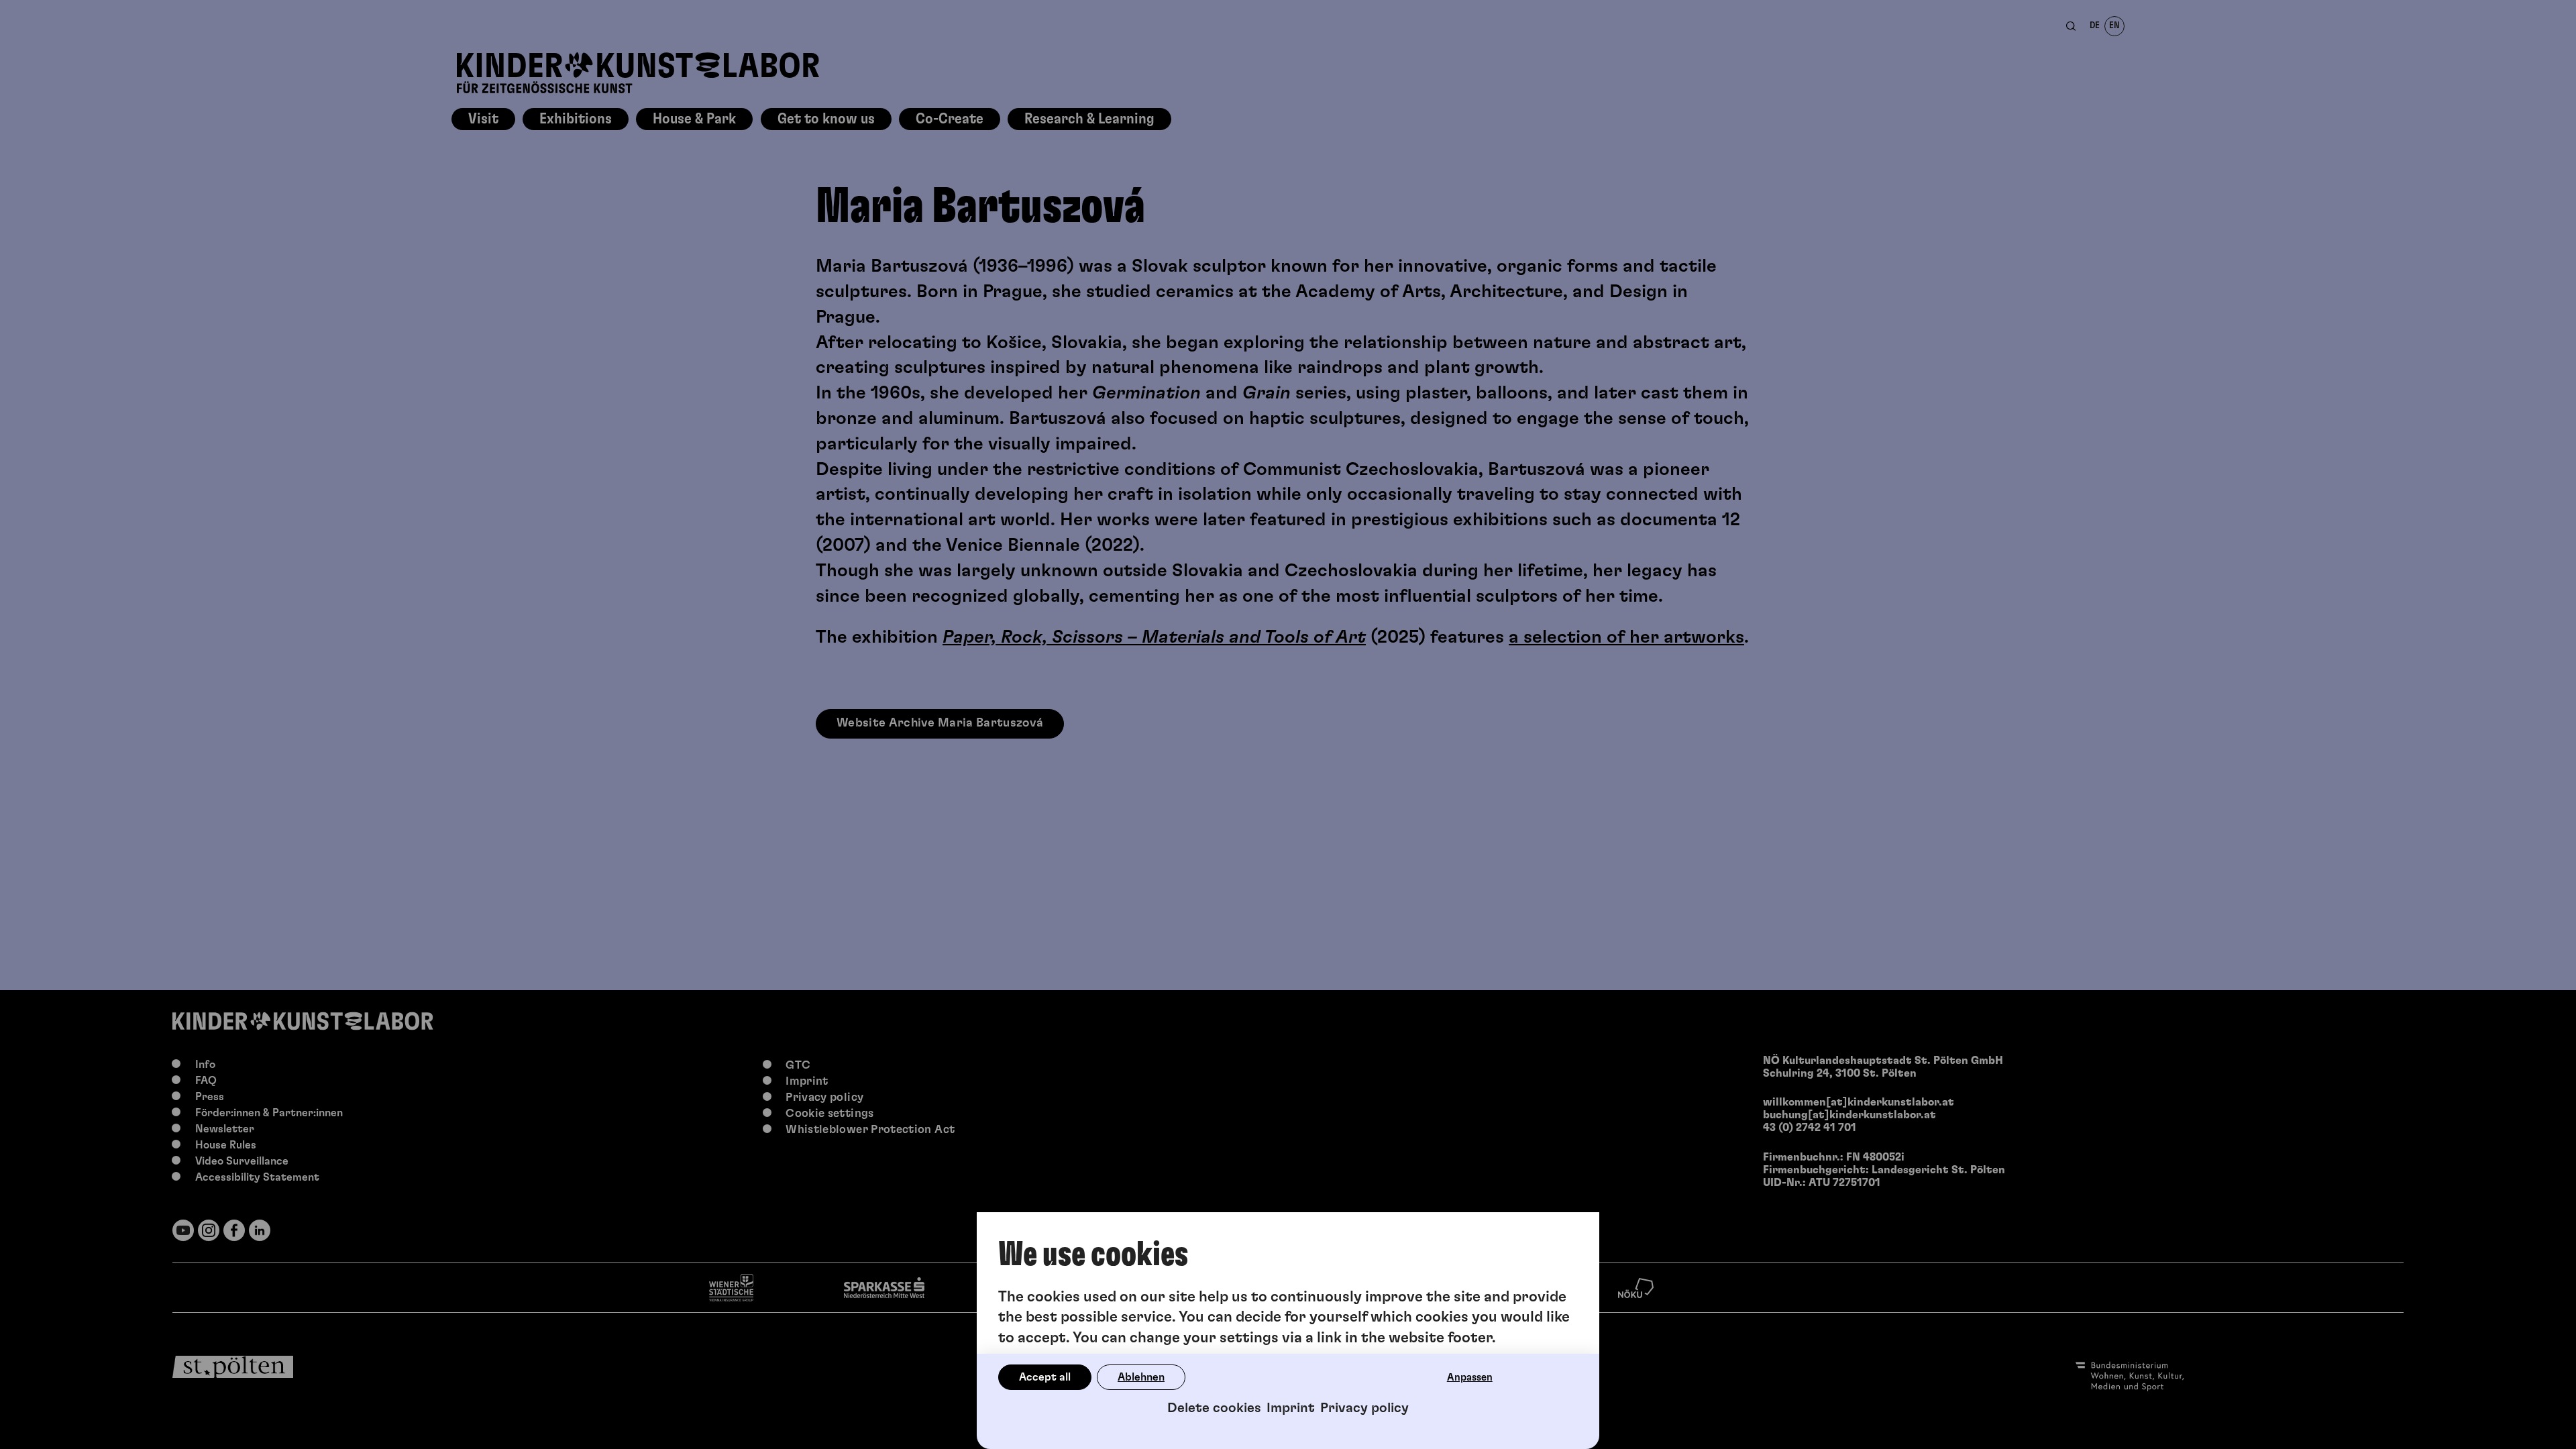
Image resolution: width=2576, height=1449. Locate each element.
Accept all (1045, 1377)
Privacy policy (1364, 1408)
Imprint (1291, 1408)
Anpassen (1470, 1378)
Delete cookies (1214, 1408)
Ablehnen (1141, 1377)
